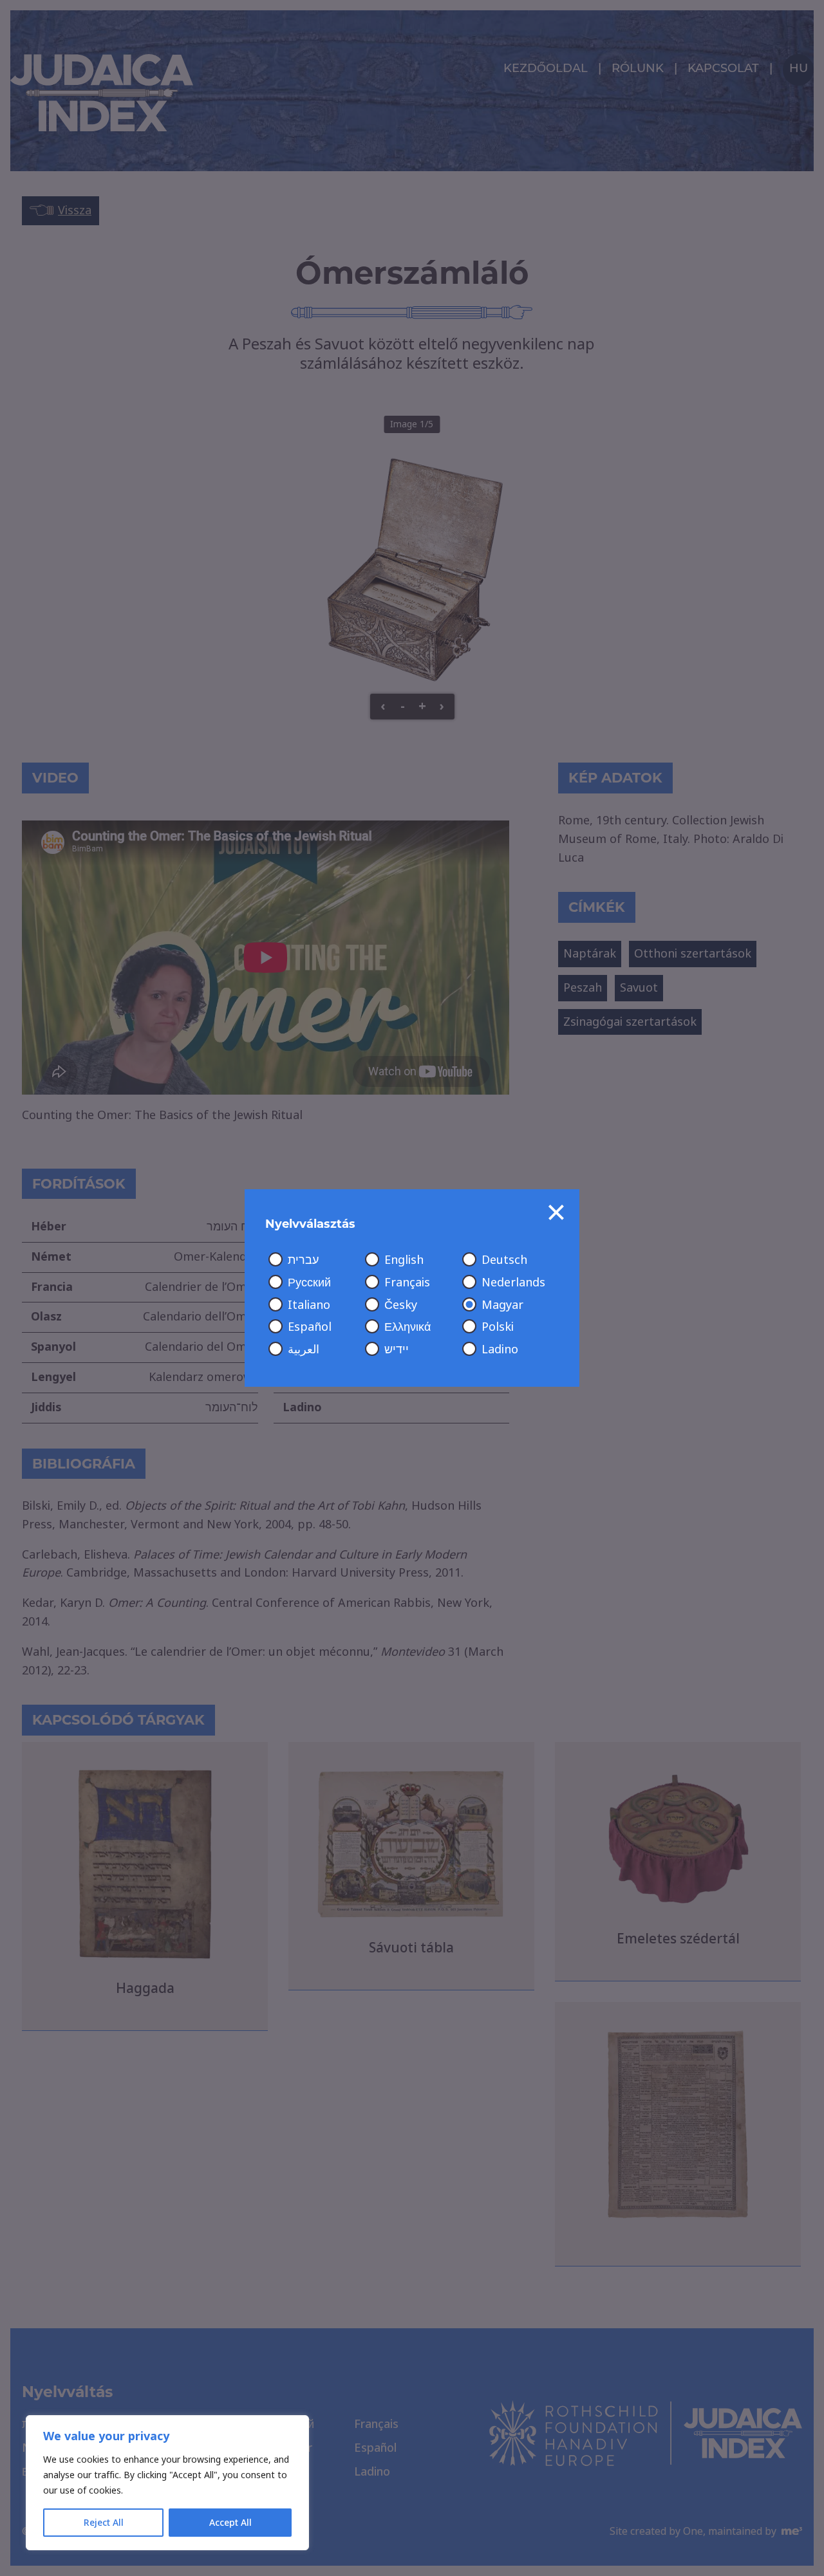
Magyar (502, 1305)
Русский (309, 1283)
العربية (304, 1349)
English (404, 1260)
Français (407, 1283)
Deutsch (504, 1260)
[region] (167, 2483)
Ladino (500, 1349)
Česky (401, 1305)
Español (310, 1327)
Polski (498, 1327)
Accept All (230, 2523)
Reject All (104, 2523)
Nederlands (513, 1283)
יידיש (397, 1349)
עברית (303, 1260)
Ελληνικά (407, 1327)
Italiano (309, 1305)
